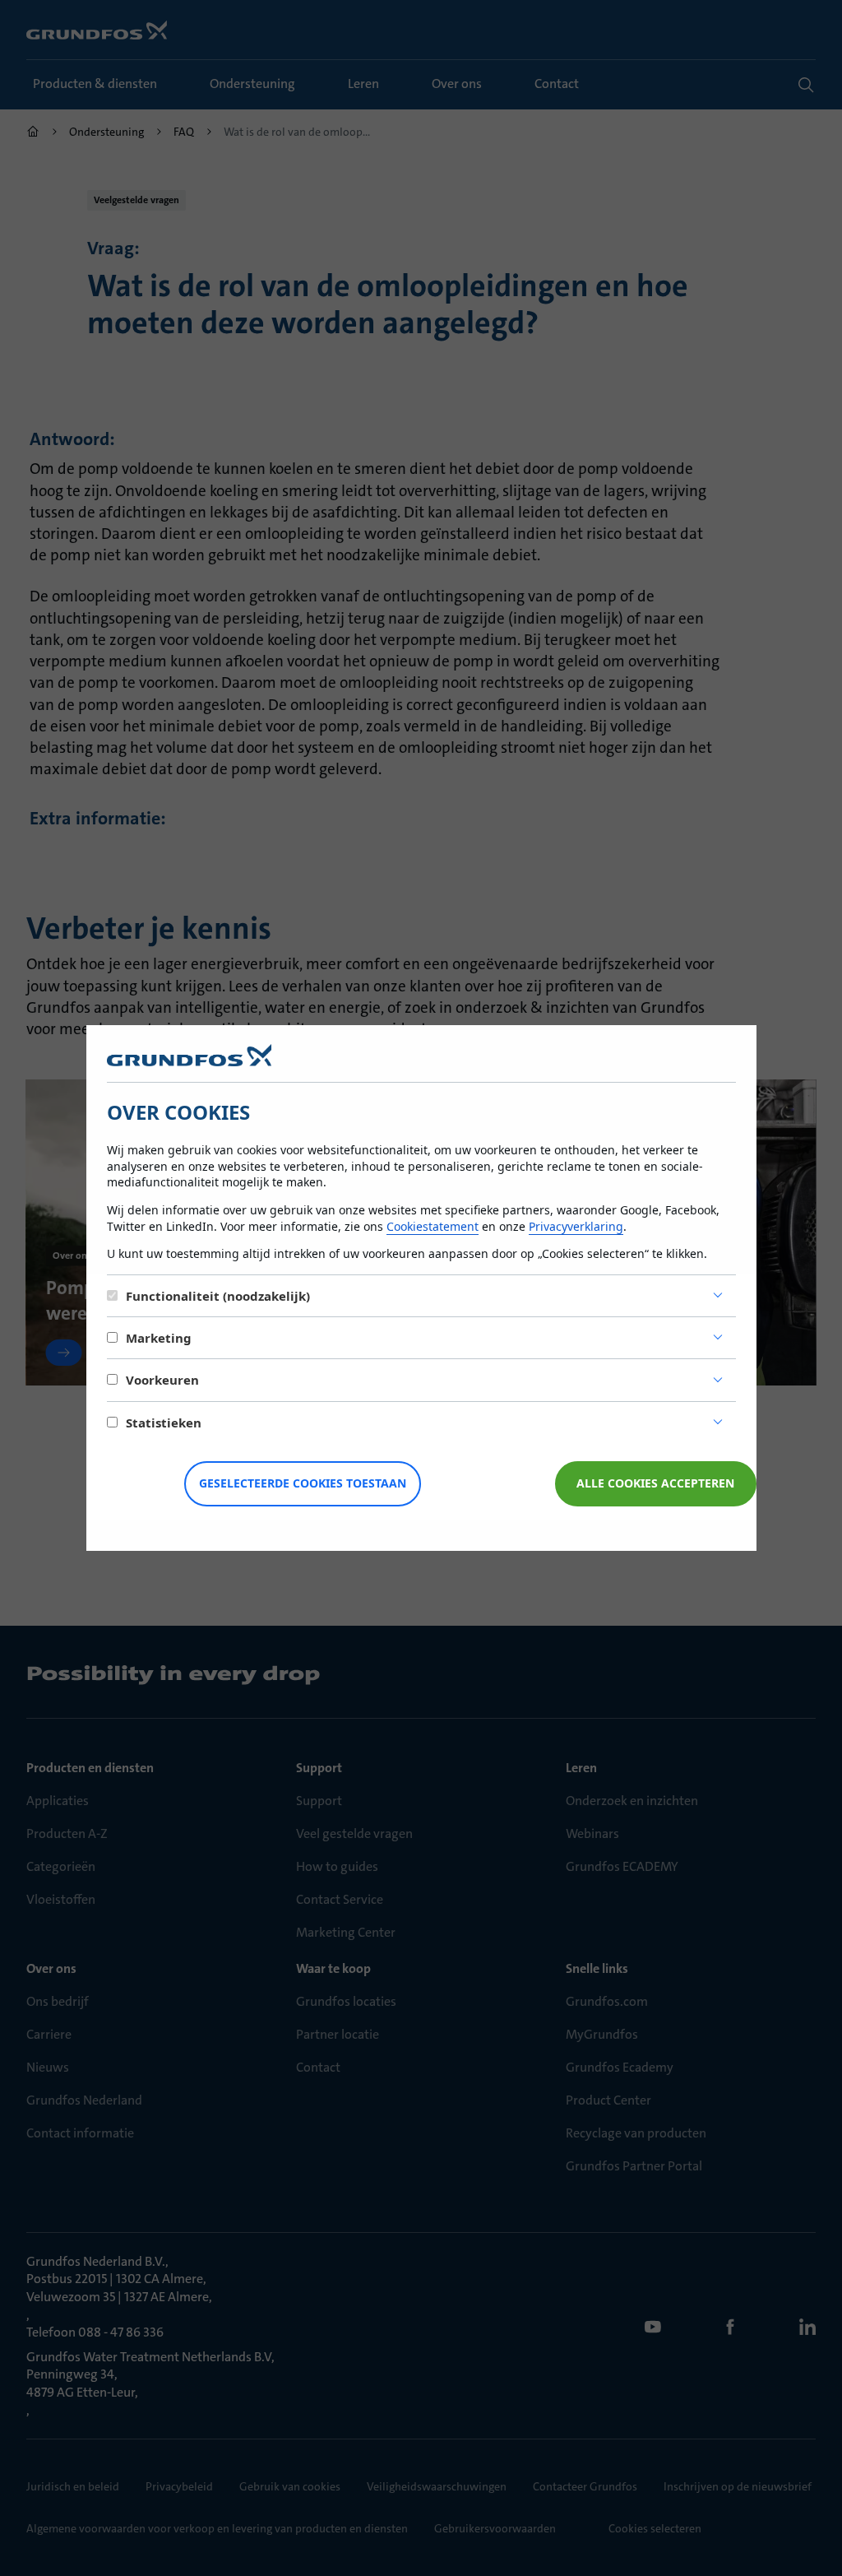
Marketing (159, 1338)
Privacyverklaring (576, 1226)
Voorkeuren (162, 1380)
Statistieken (164, 1423)
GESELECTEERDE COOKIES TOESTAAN (303, 1483)
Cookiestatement (433, 1226)
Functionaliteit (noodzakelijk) (218, 1296)
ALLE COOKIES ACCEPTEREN (655, 1483)
